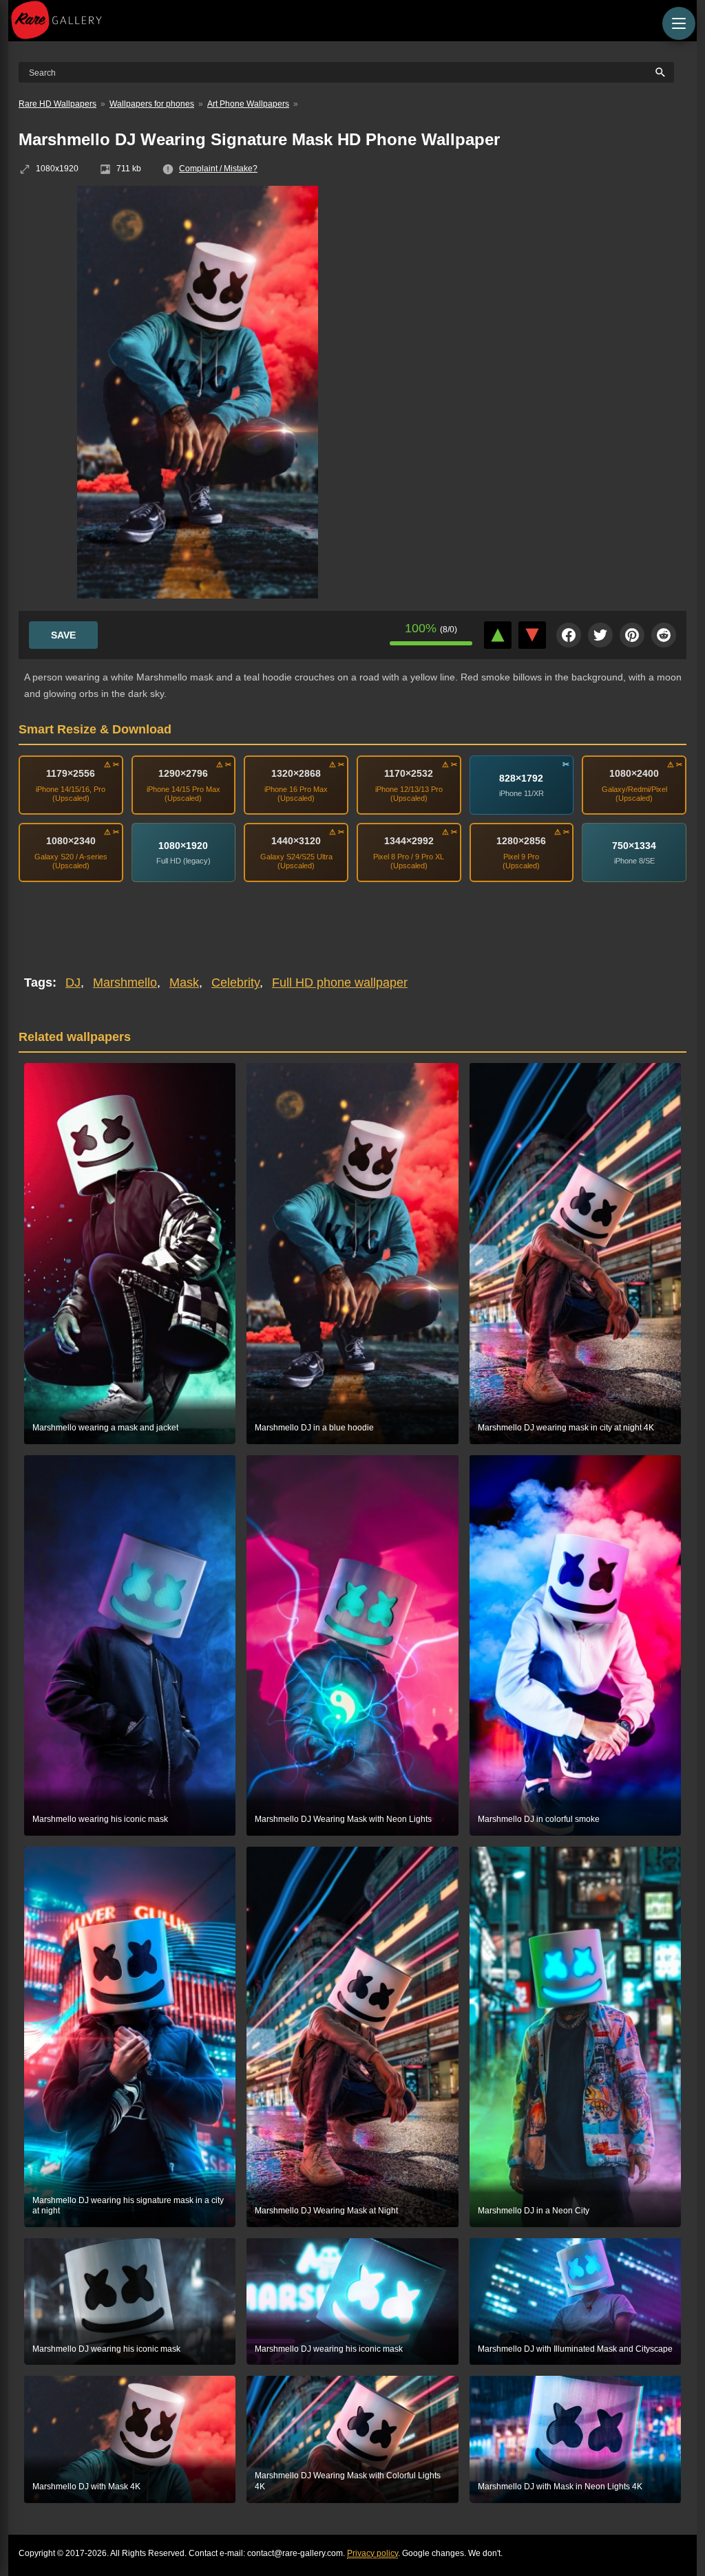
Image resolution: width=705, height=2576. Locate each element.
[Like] (498, 635)
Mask (184, 983)
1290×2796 (183, 773)
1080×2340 (71, 841)
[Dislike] (532, 635)
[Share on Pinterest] (632, 635)
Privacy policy (372, 2553)
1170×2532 (409, 773)
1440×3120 (296, 841)
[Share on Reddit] (664, 635)
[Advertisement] (542, 286)
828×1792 (521, 778)
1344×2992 (409, 841)
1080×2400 (634, 773)
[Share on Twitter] (600, 635)
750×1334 (634, 846)
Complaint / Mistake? (218, 169)
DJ (73, 983)
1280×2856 (521, 841)
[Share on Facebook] (569, 635)
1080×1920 (183, 846)
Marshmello (125, 983)
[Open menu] (679, 23)
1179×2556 (71, 773)
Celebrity (235, 983)
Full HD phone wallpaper (340, 983)
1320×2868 (296, 773)
